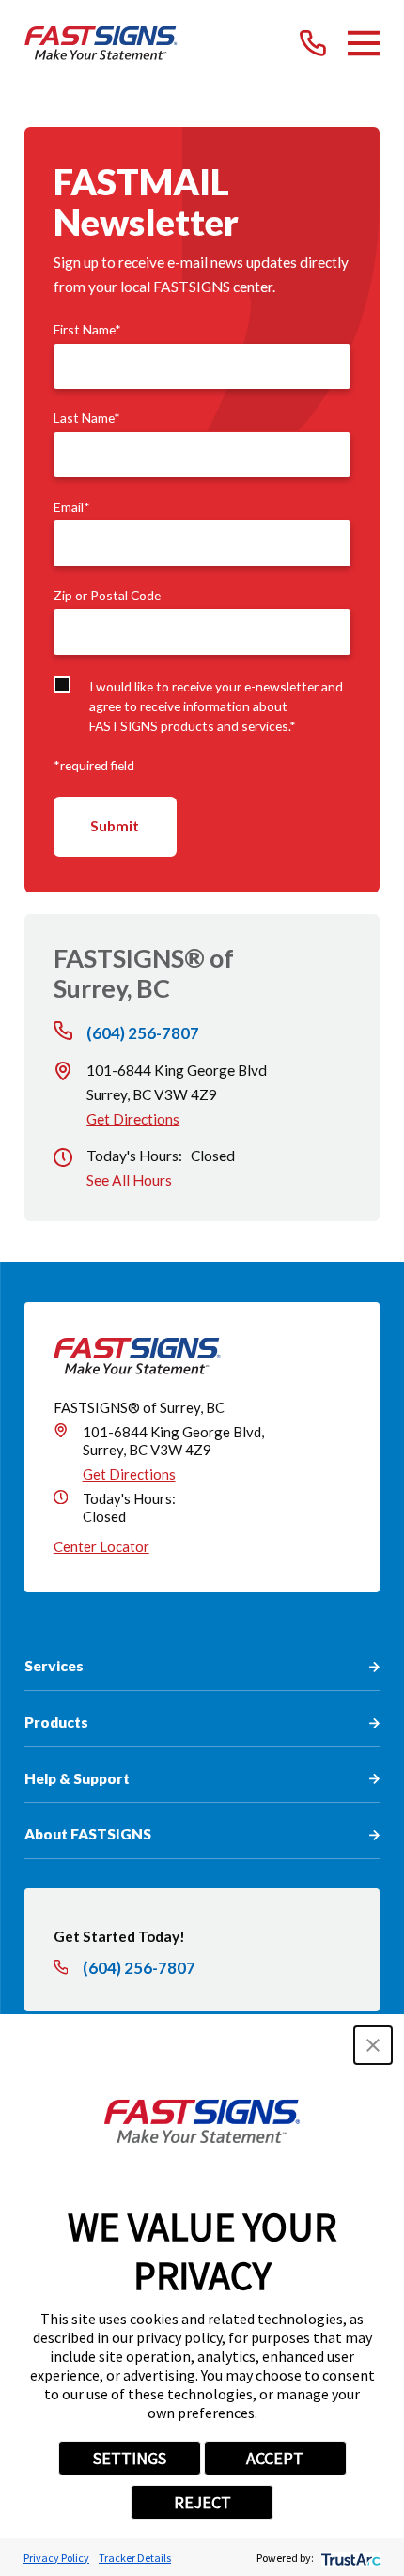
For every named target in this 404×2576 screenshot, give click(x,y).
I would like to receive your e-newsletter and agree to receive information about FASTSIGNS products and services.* (216, 706)
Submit (115, 826)
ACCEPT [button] (275, 2458)
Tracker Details (135, 2558)
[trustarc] (349, 2558)
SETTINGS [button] (130, 2458)
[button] (373, 2045)
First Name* (87, 330)
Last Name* (87, 418)
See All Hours (129, 1180)
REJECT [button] (202, 2502)
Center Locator (101, 1546)
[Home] (101, 43)
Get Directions (133, 1119)
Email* (72, 507)
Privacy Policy (56, 2558)
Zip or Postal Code (107, 596)
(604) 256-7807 (143, 1033)
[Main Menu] (364, 43)
